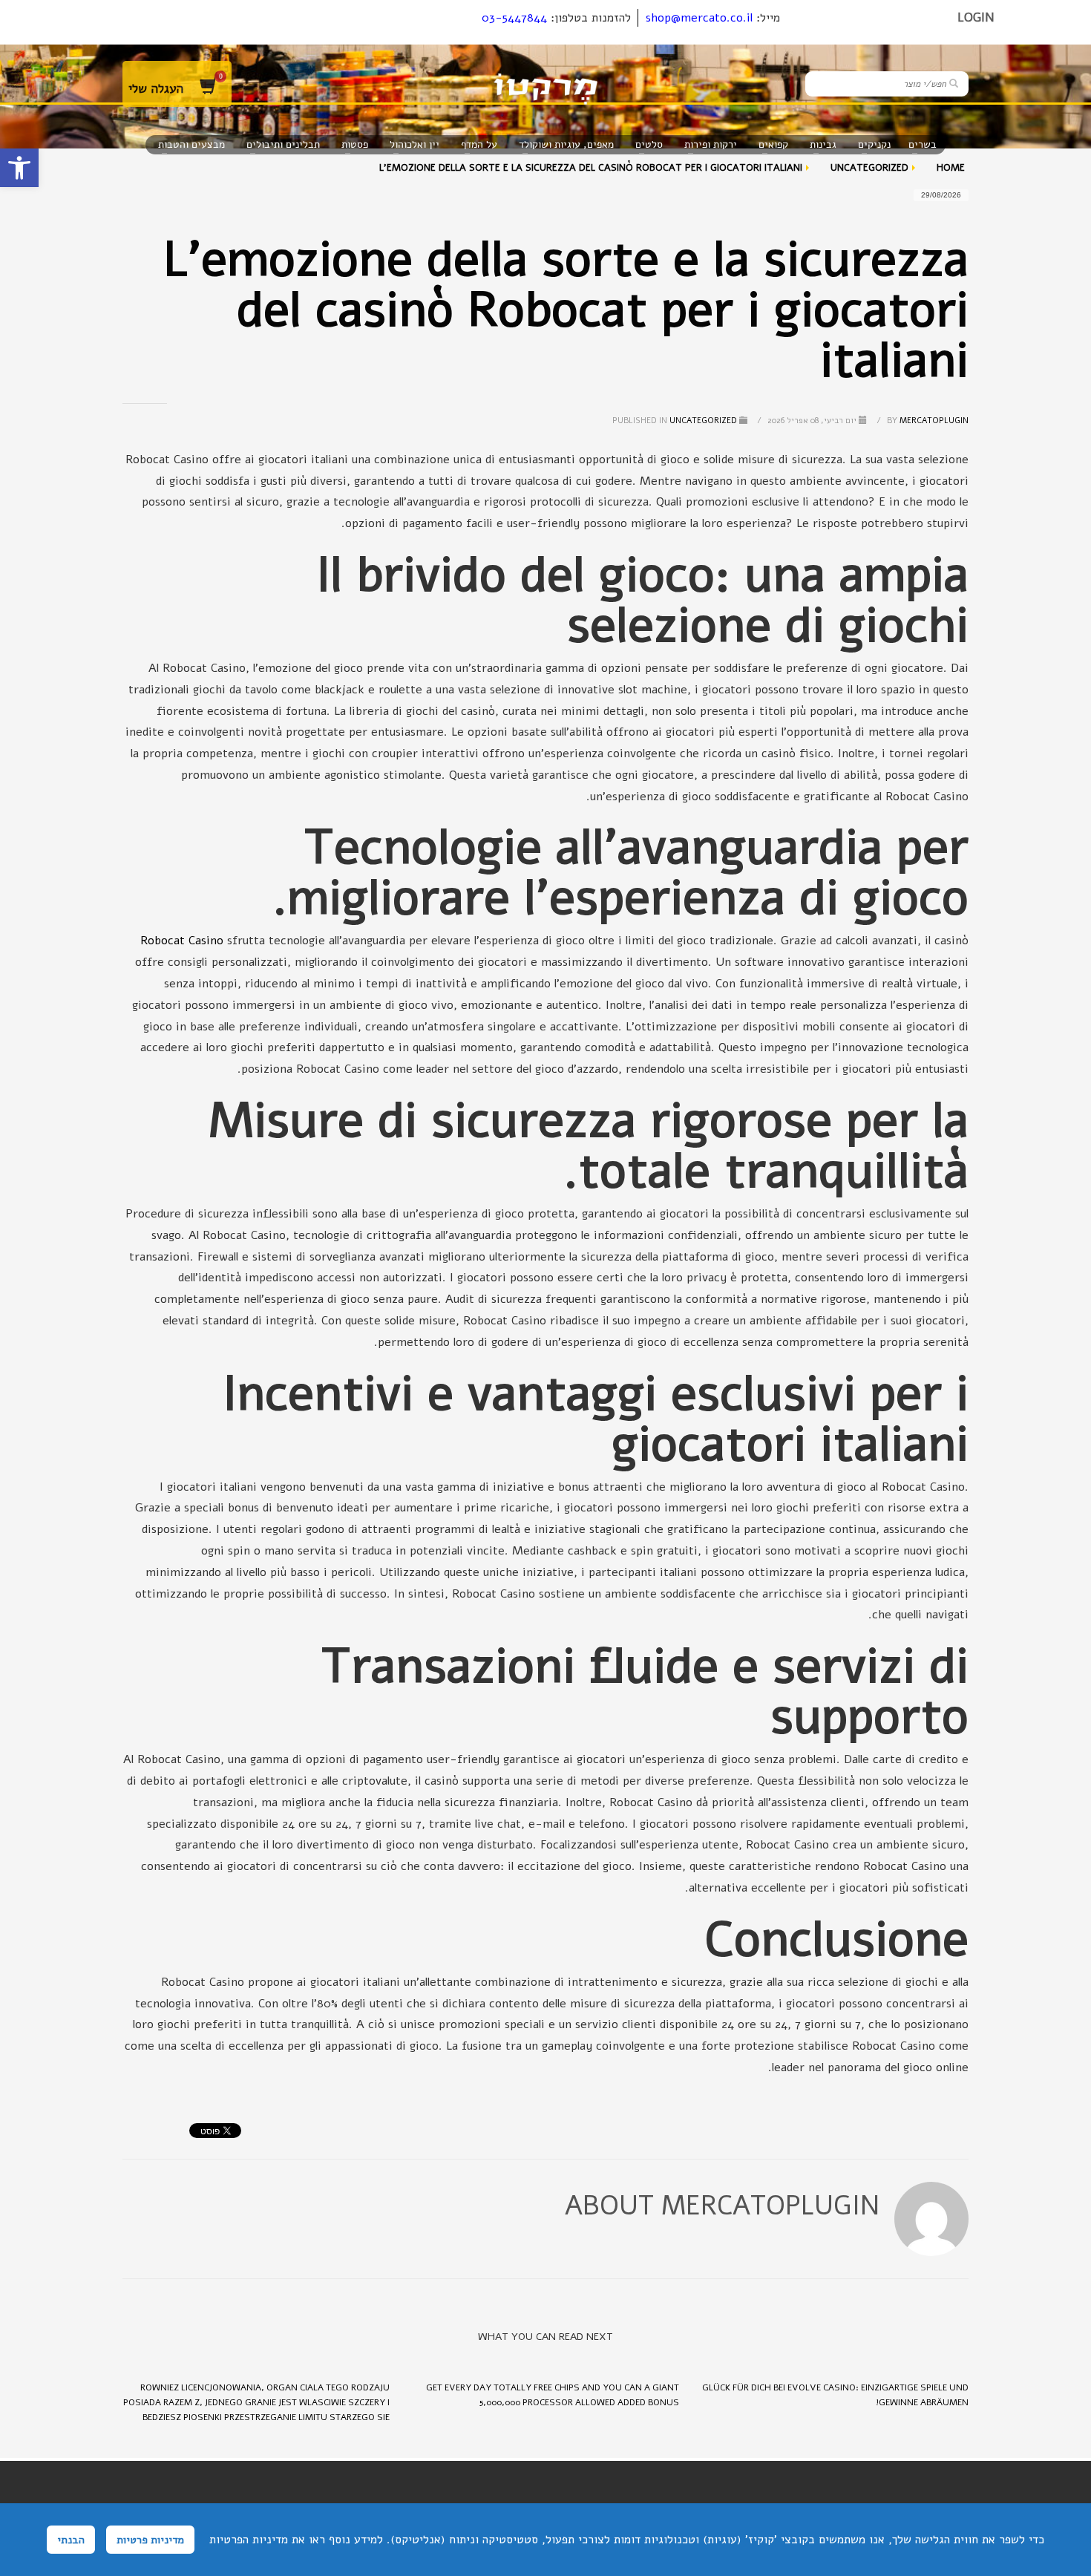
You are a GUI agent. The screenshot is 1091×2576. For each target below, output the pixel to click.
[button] (19, 168)
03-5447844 (514, 18)
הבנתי (71, 2540)
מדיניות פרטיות (150, 2540)
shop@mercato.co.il (699, 18)
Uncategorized (703, 421)
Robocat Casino (182, 941)
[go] (954, 83)
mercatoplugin (927, 421)
